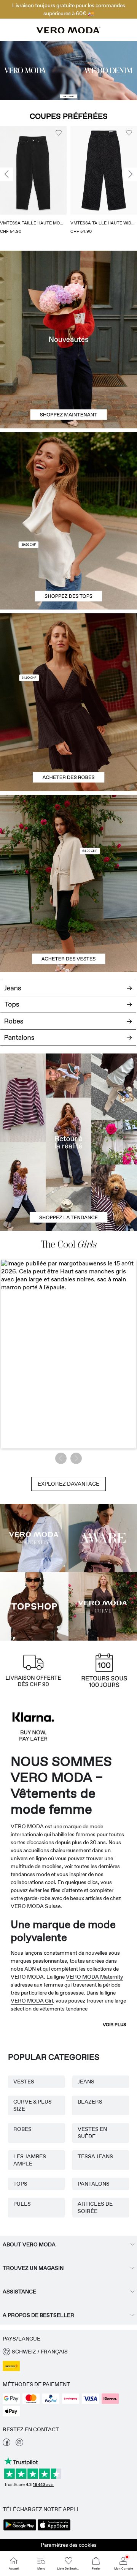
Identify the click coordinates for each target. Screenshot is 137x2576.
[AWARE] (103, 1538)
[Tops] (68, 565)
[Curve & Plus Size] (103, 1606)
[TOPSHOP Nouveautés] (34, 1606)
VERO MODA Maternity (94, 1977)
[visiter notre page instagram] (19, 2444)
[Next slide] (131, 175)
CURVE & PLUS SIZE (33, 2105)
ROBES (22, 2129)
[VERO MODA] (68, 31)
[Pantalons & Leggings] (68, 1042)
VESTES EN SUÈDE (92, 2133)
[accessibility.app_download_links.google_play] (20, 2530)
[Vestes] (68, 928)
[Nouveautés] (68, 340)
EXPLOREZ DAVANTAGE (68, 1484)
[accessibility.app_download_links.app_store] (54, 2530)
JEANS (86, 2082)
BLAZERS (90, 2102)
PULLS (22, 2204)
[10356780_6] (68, 477)
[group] (33, 183)
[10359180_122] (68, 839)
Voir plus (115, 2025)
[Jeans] (68, 985)
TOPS (20, 2184)
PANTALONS (94, 2184)
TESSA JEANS (95, 2156)
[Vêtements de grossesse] (34, 1538)
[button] (33, 170)
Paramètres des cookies (69, 2545)
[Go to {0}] (68, 71)
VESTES (24, 2082)
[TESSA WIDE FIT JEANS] (68, 1142)
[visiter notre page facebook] (6, 2444)
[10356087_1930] (68, 658)
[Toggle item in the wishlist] (59, 133)
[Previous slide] (6, 175)
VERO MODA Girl (32, 2001)
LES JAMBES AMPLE (30, 2160)
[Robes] (68, 747)
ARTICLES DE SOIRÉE (95, 2207)
